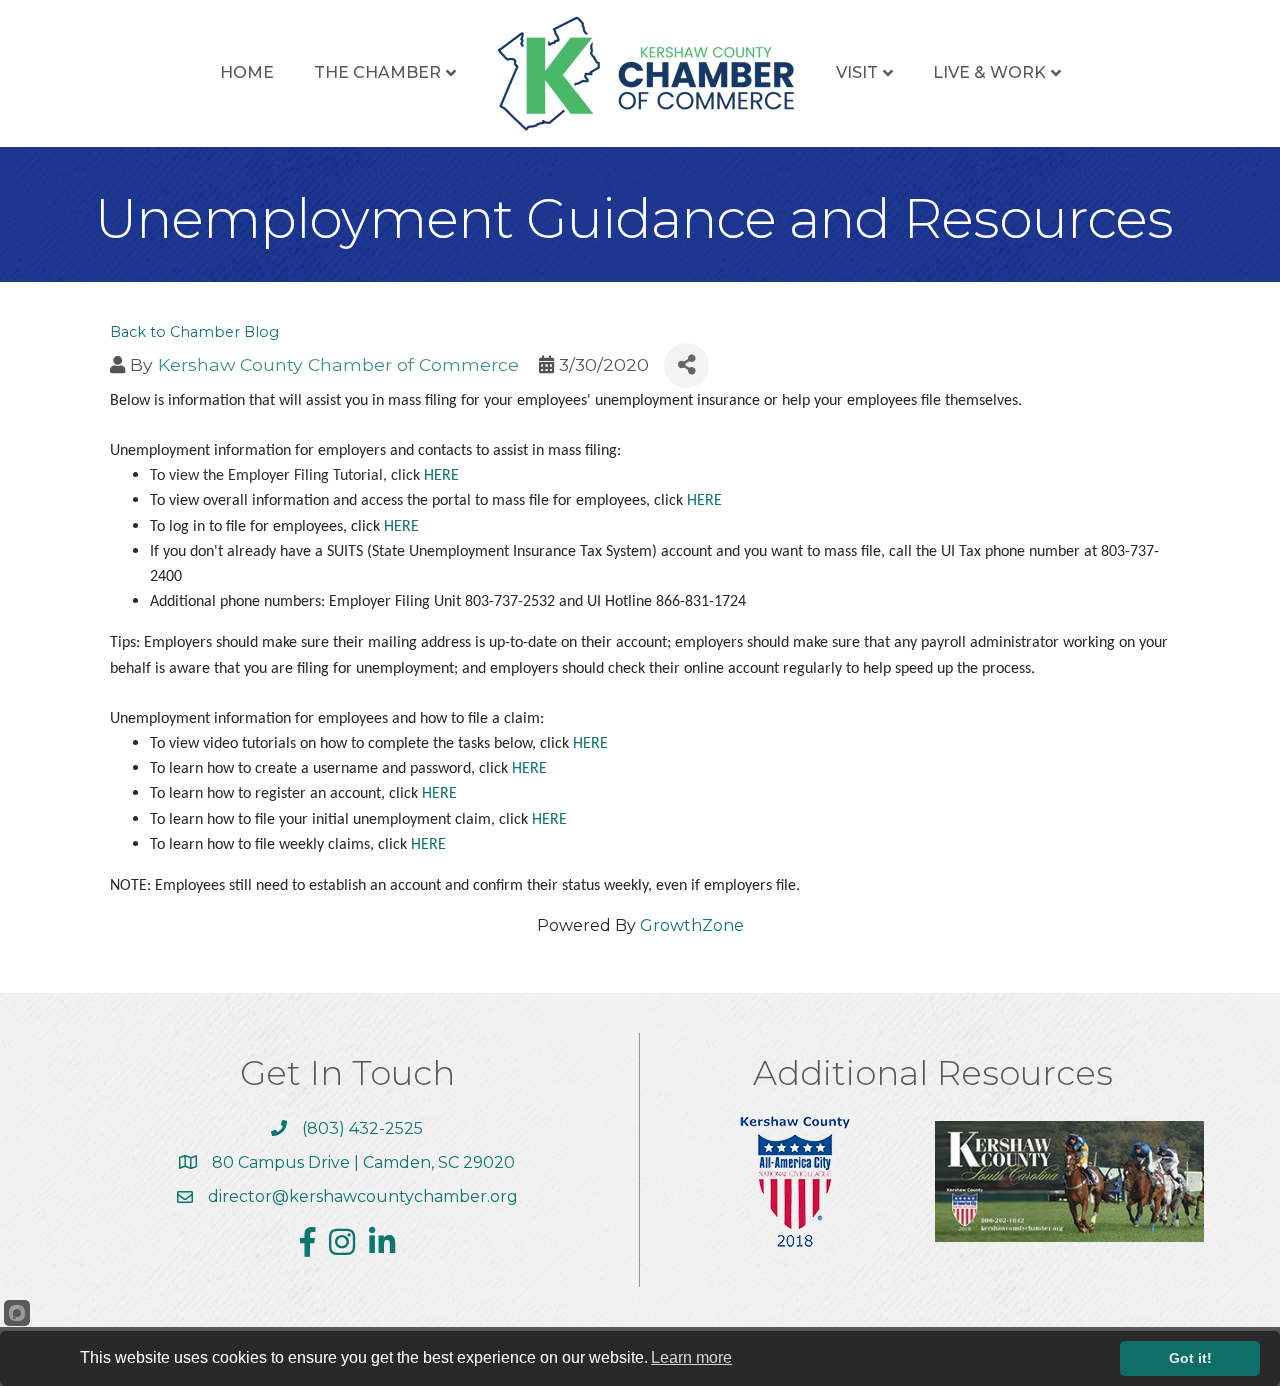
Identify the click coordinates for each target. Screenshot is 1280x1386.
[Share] (686, 365)
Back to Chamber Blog (194, 332)
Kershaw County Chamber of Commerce (338, 364)
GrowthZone (692, 925)
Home (247, 72)
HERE (441, 476)
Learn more (691, 1357)
